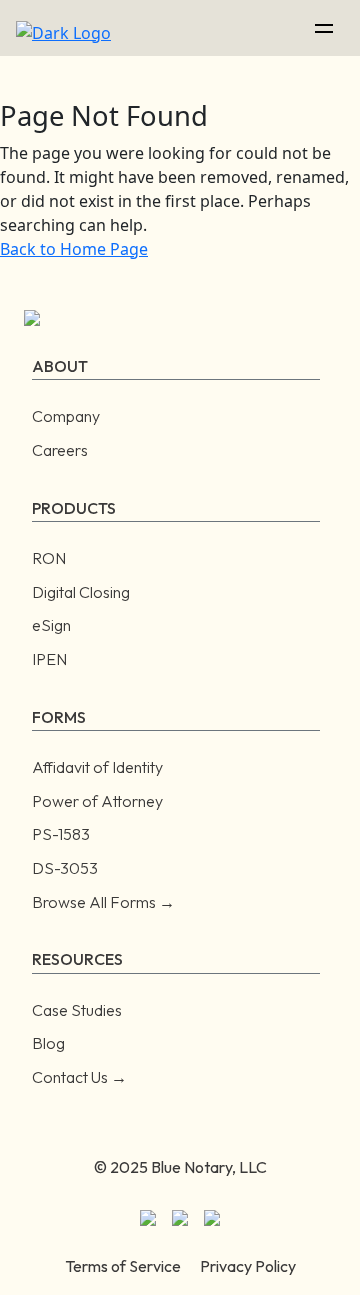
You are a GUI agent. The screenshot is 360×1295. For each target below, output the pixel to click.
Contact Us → (79, 1077)
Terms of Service (123, 1266)
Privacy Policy (248, 1266)
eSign (51, 625)
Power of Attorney (97, 801)
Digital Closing (81, 592)
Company (66, 416)
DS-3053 (65, 868)
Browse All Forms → (103, 902)
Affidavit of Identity (97, 767)
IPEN (49, 659)
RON (49, 558)
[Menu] (324, 28)
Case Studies (77, 1010)
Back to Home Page (74, 249)
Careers (60, 450)
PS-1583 (61, 834)
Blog (48, 1043)
